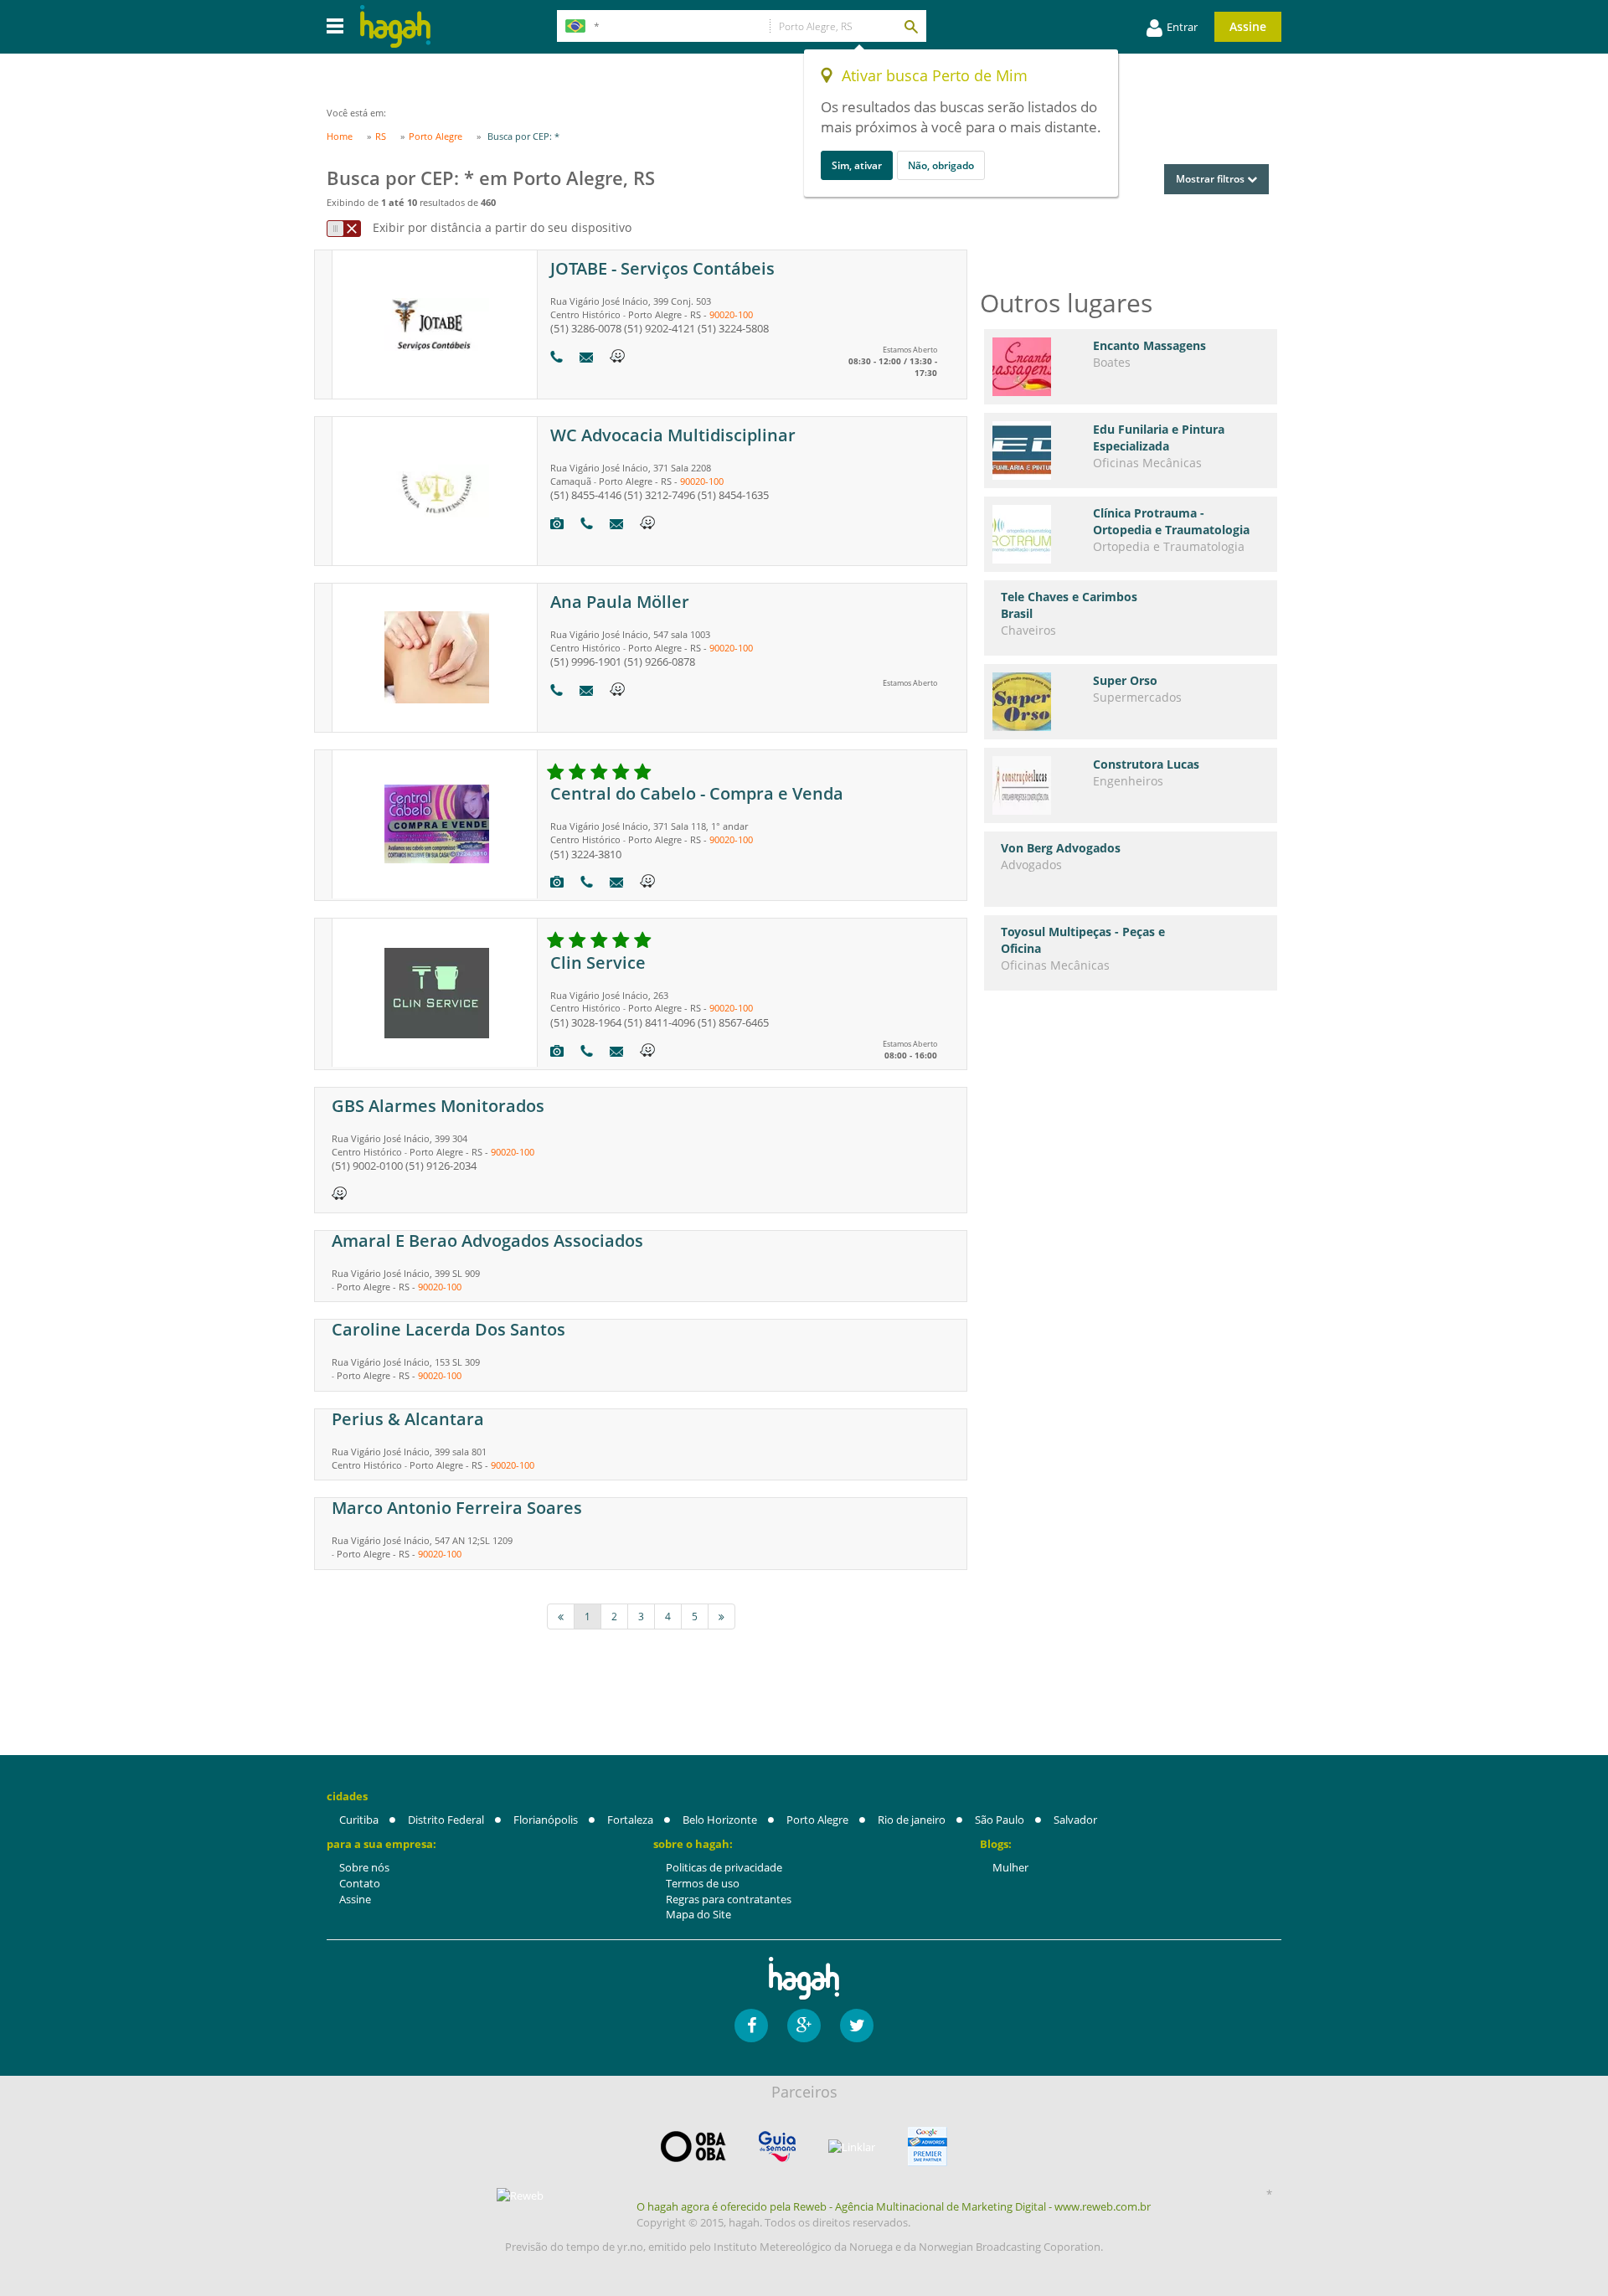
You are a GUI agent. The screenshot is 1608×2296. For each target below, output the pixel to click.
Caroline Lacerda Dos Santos (448, 1329)
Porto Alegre (817, 1820)
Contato (360, 1883)
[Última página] (722, 1616)
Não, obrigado (941, 165)
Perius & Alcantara (408, 1419)
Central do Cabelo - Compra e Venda (697, 793)
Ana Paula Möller (620, 602)
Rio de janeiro (912, 1820)
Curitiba (359, 1820)
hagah (395, 26)
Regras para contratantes (729, 1899)
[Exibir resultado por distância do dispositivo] (344, 229)
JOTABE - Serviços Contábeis (662, 268)
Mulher (1010, 1867)
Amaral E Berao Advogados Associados (487, 1241)
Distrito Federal (446, 1820)
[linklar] (852, 2147)
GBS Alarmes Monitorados (438, 1106)
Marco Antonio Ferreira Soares (457, 1508)
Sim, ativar (857, 165)
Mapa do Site (698, 1914)
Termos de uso (703, 1883)
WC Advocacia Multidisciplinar (673, 435)
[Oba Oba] (693, 2147)
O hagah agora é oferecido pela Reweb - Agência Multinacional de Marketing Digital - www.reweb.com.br (894, 2206)
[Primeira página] (561, 1616)
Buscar (910, 26)
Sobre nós (364, 1867)
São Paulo (1000, 1820)
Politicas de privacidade (724, 1867)
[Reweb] (521, 2195)
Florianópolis (546, 1820)
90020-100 (731, 314)
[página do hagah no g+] (804, 2026)
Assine (1248, 26)
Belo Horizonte (720, 1820)
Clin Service (598, 963)
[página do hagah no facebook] (751, 2026)
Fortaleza (630, 1820)
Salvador (1075, 1820)
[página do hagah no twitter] (857, 2026)
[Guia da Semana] (777, 2147)
